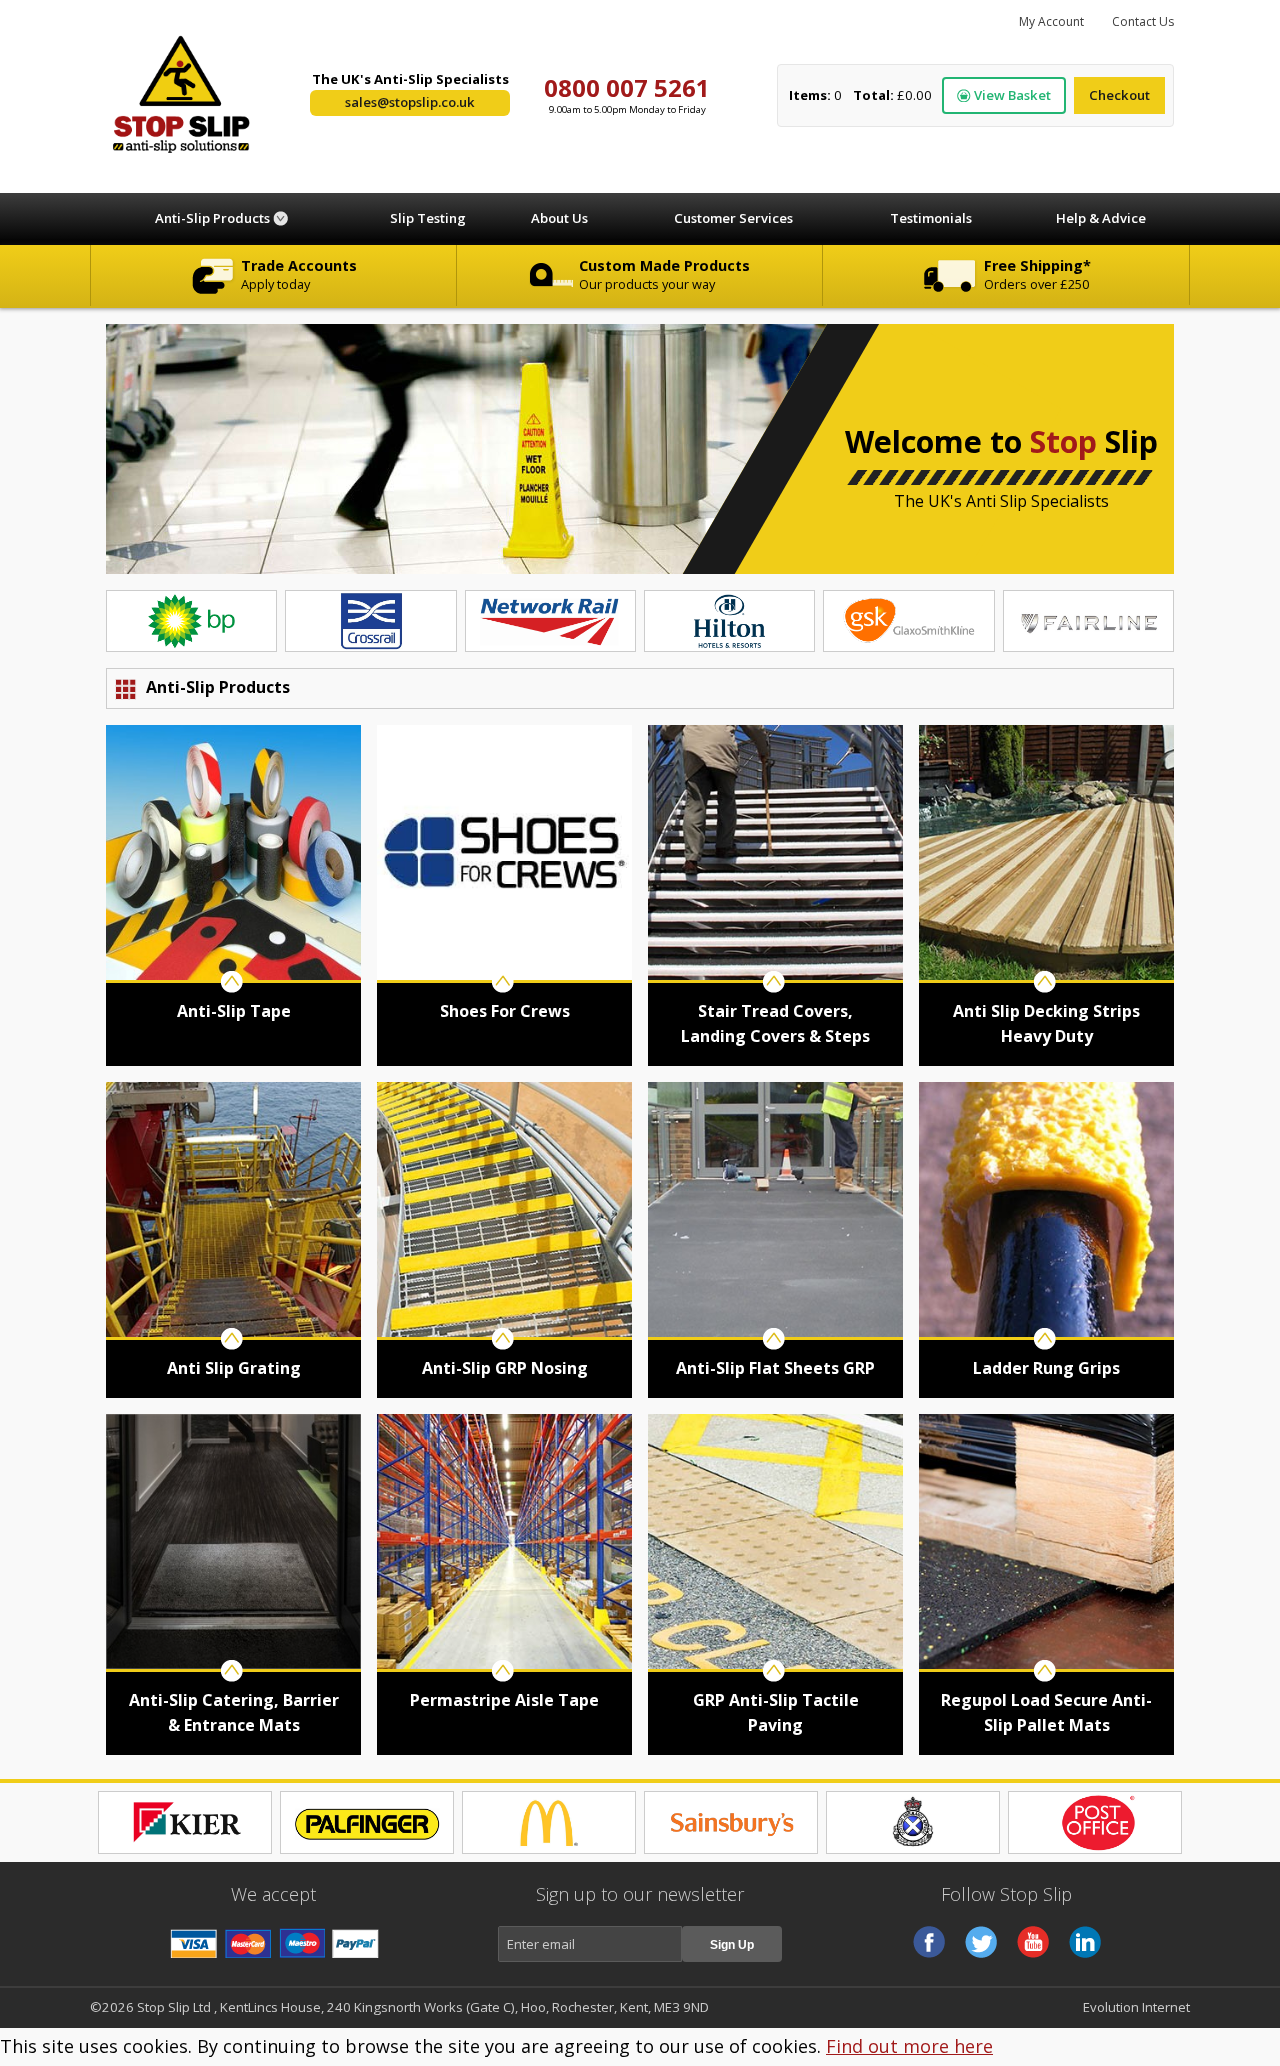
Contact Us (1143, 21)
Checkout (1119, 95)
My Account (1051, 21)
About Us (559, 218)
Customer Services (733, 218)
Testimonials (931, 218)
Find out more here (909, 2046)
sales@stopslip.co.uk (410, 102)
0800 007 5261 (627, 87)
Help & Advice (1101, 218)
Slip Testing (428, 218)
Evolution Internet (1136, 2007)
